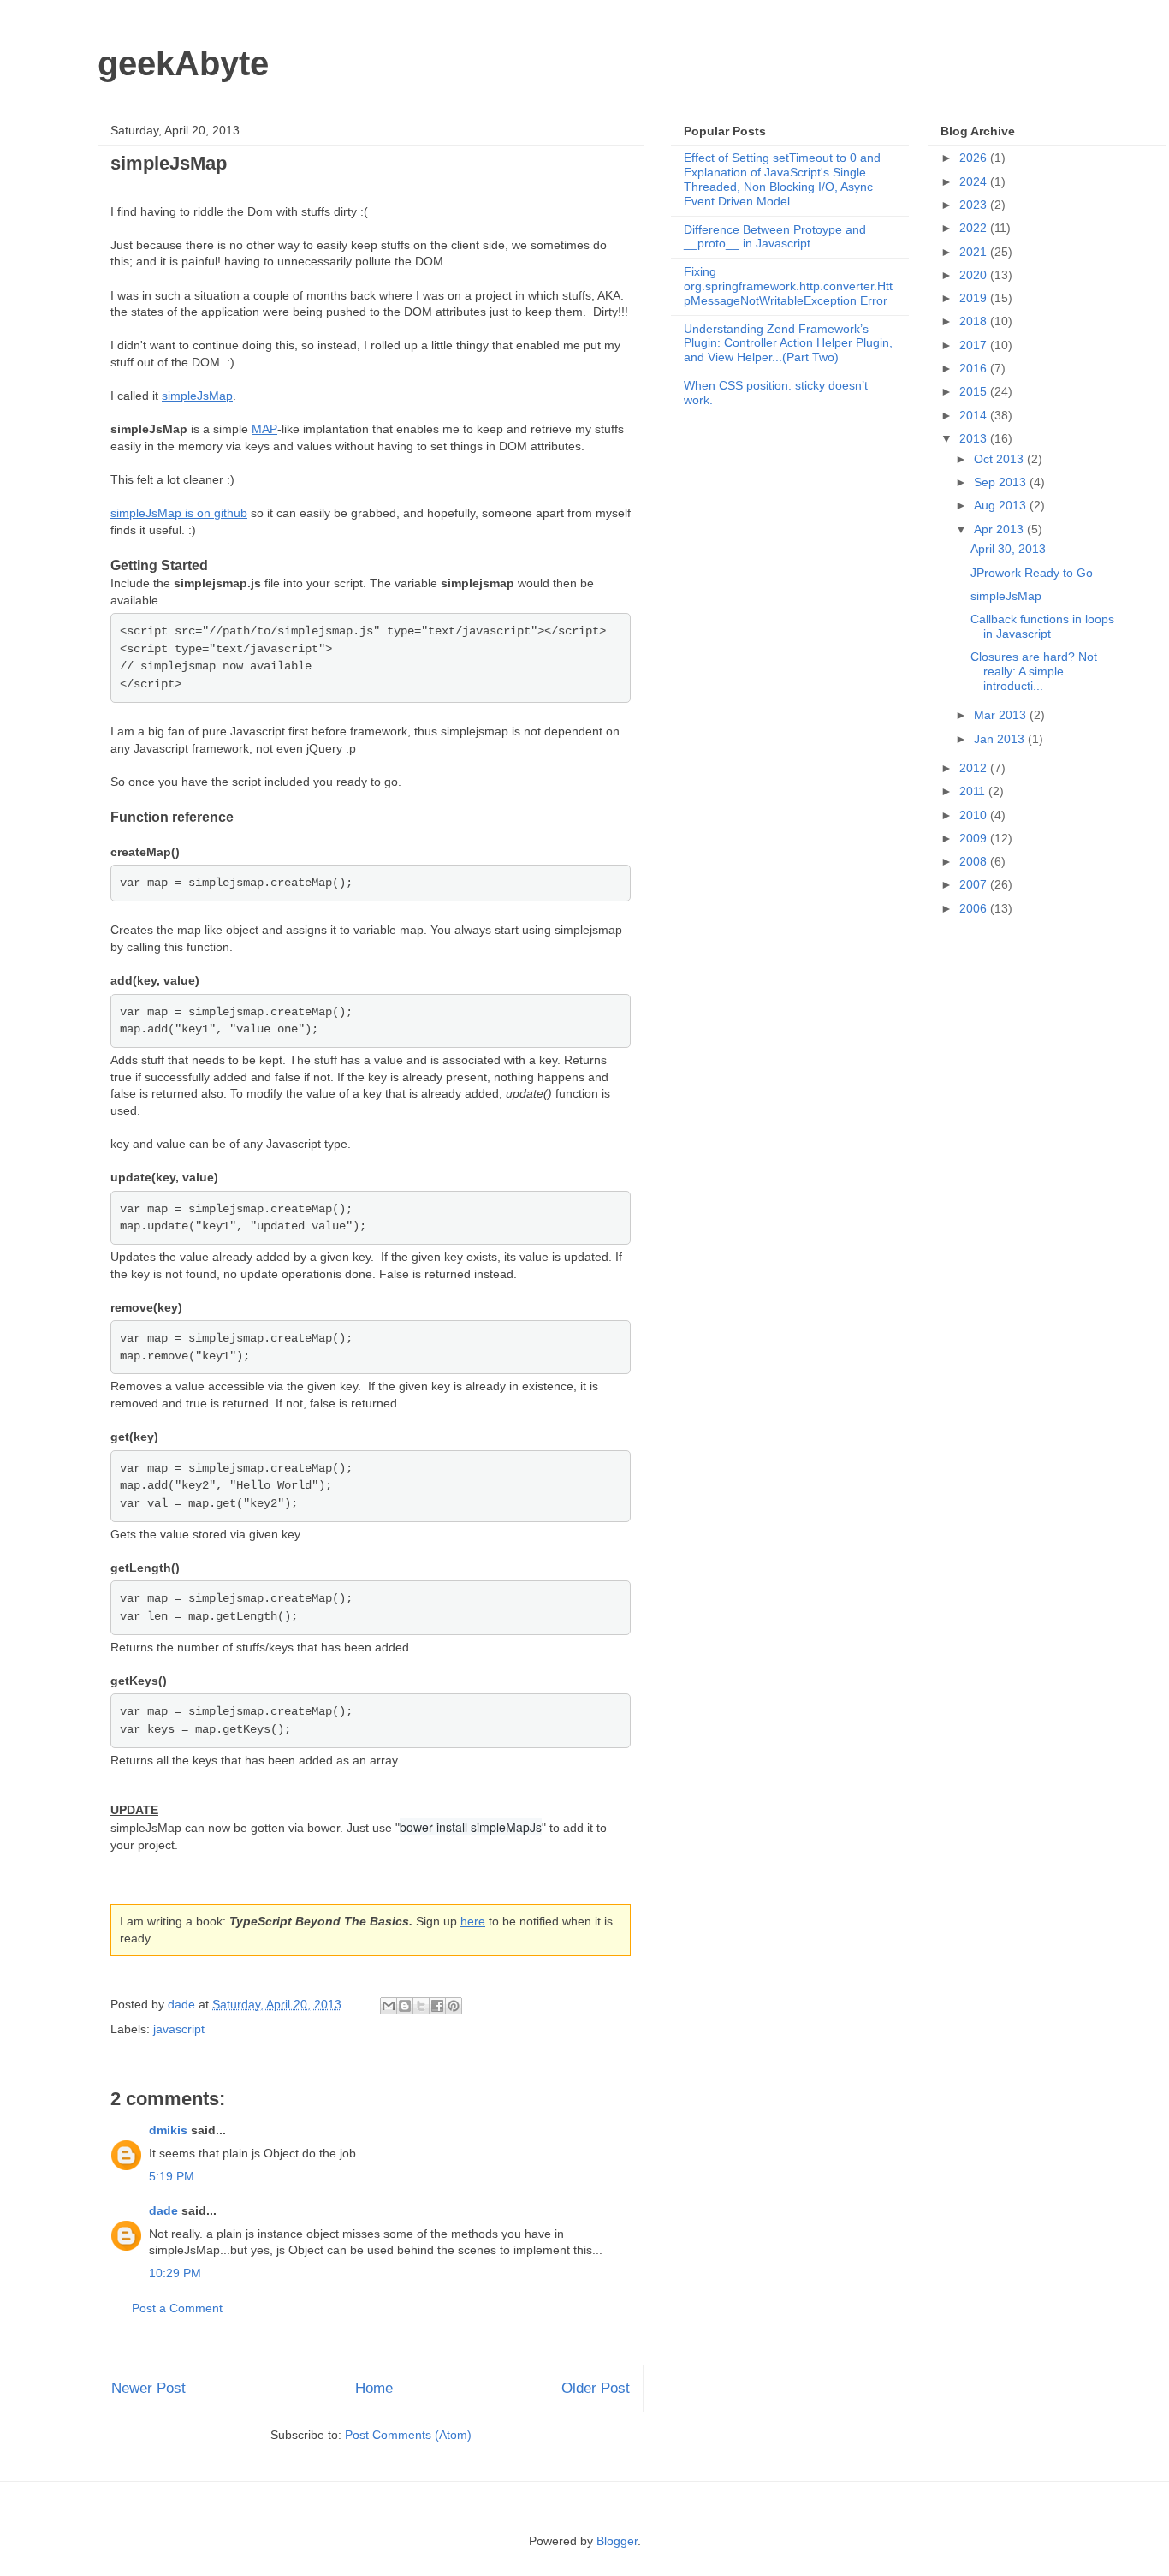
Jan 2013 (1001, 739)
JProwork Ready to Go (1032, 573)
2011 (974, 791)
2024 (975, 181)
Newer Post (148, 2388)
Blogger (617, 2541)
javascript (179, 2029)
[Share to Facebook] (437, 2006)
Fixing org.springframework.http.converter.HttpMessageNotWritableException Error (788, 286)
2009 (975, 838)
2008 (975, 861)
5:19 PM (172, 2176)
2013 (975, 438)
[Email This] (389, 2006)
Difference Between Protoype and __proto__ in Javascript (775, 237)
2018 (975, 321)
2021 (975, 252)
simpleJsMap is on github (179, 513)
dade (163, 2210)
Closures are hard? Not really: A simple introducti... (1034, 671)
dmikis (168, 2130)
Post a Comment (177, 2308)
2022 (975, 228)
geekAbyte (183, 63)
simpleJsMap (197, 396)
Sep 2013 (1002, 482)
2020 (975, 275)
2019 (975, 298)
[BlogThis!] (405, 2006)
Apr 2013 (1000, 529)
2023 (975, 205)
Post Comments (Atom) (408, 2435)
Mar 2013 (1002, 715)
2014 (975, 415)
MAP (264, 429)
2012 (975, 768)
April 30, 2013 (1008, 549)
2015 (975, 391)
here (473, 1921)
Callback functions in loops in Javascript (1042, 626)
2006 (975, 908)
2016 (975, 368)
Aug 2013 (1002, 505)
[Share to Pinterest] (454, 2006)
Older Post (596, 2388)
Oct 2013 (1000, 459)
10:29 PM (175, 2273)
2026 (975, 158)
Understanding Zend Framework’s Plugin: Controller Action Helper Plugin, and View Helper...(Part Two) (788, 343)
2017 (975, 345)
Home (374, 2388)
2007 (975, 884)
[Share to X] (421, 2006)
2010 (975, 815)
